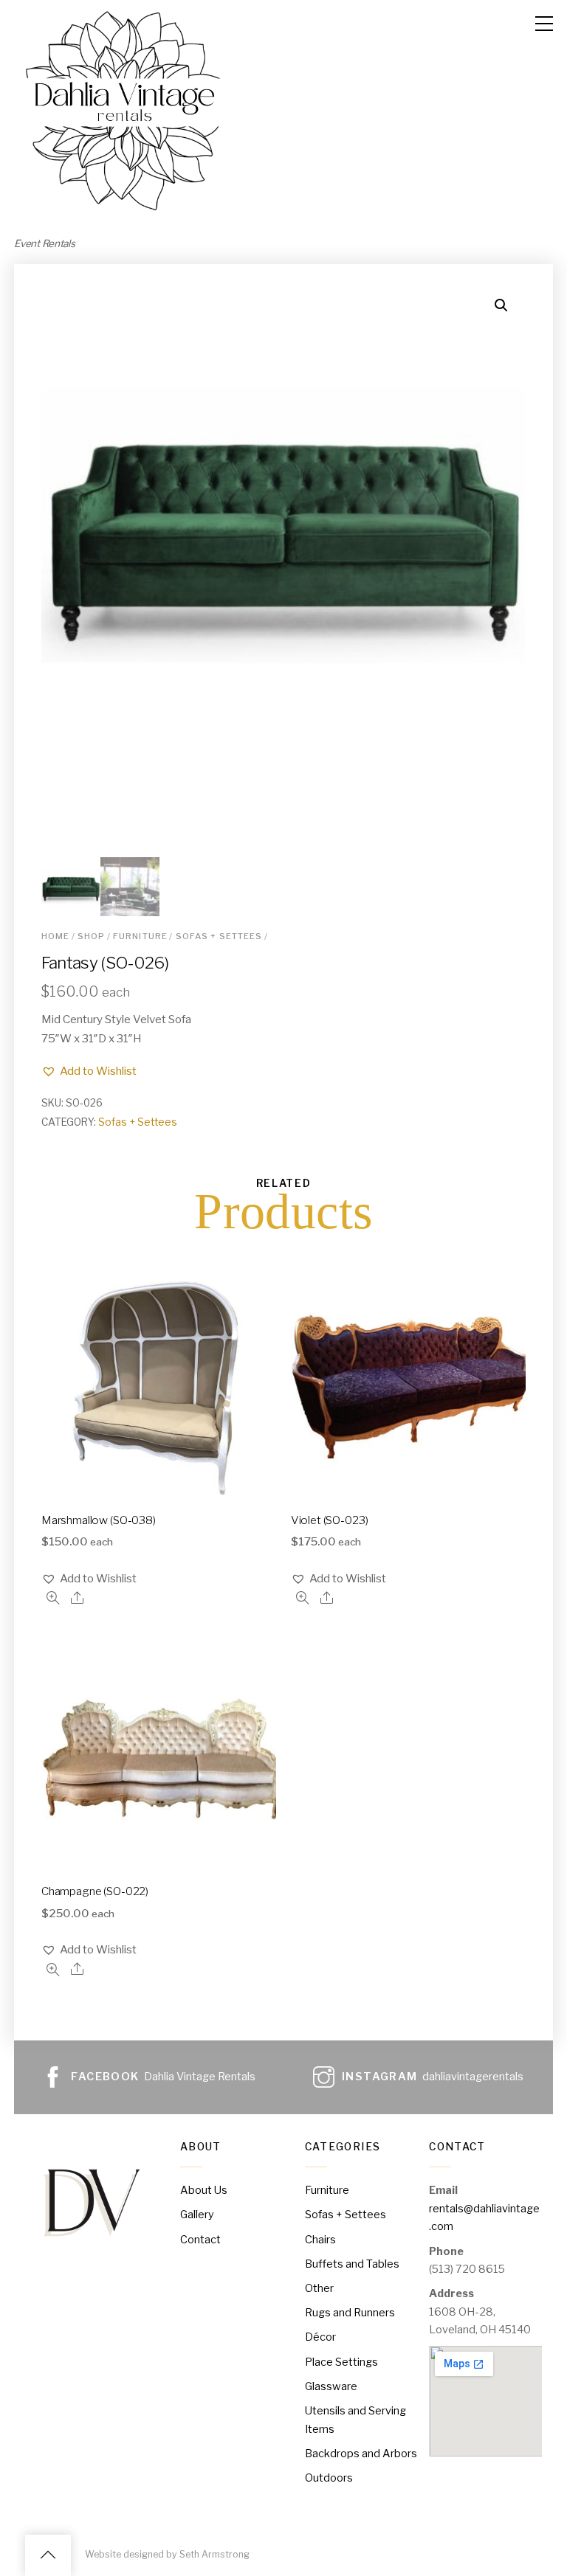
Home (56, 936)
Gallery (197, 2215)
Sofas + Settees (219, 936)
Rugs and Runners (350, 2313)
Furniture (140, 936)
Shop (92, 936)
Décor (320, 2337)
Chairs (320, 2240)
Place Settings (341, 2362)
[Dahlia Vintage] (125, 214)
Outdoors (329, 2478)
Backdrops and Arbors (361, 2454)
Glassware (331, 2386)
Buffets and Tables (352, 2264)
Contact (200, 2240)
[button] (89, 1071)
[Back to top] (48, 2555)
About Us (204, 2190)
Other (319, 2288)
